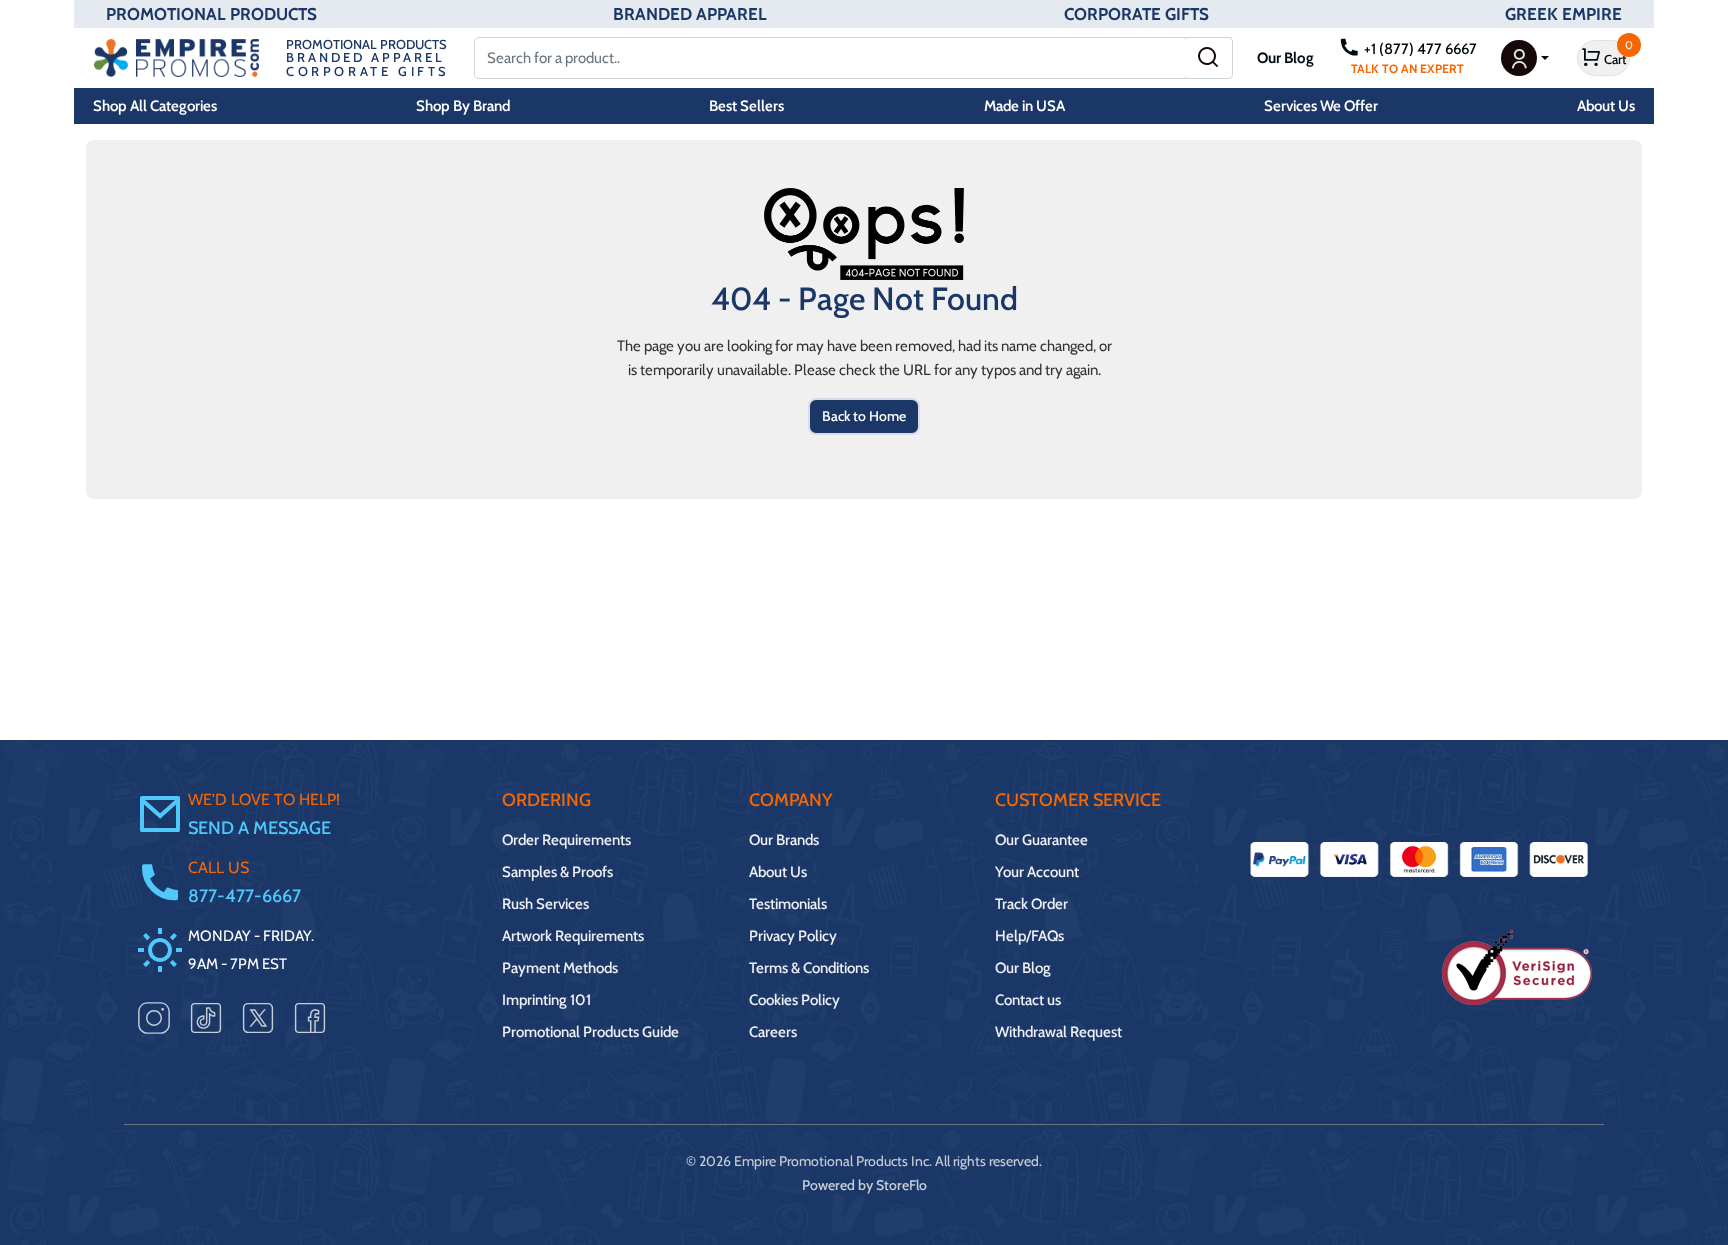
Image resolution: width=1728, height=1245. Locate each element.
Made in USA (1024, 106)
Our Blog (1285, 58)
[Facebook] (310, 1017)
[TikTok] (206, 1017)
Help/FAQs (1029, 936)
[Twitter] (258, 1017)
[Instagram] (154, 1017)
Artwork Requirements (573, 936)
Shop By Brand (463, 106)
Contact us (1028, 1000)
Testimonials (788, 904)
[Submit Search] (1208, 58)
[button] (1525, 58)
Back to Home (864, 416)
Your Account (1037, 872)
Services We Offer (1321, 106)
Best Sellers (746, 106)
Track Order (1031, 904)
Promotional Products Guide (590, 1032)
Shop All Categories (155, 106)
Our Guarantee (1041, 840)
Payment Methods (560, 968)
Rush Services (545, 904)
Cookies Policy (794, 1000)
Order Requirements (566, 840)
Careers (773, 1032)
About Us (1606, 106)
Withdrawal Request (1058, 1032)
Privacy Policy (793, 936)
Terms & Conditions (809, 968)
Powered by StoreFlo (864, 1185)
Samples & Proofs (557, 872)
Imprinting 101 (546, 1000)
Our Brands (784, 840)
